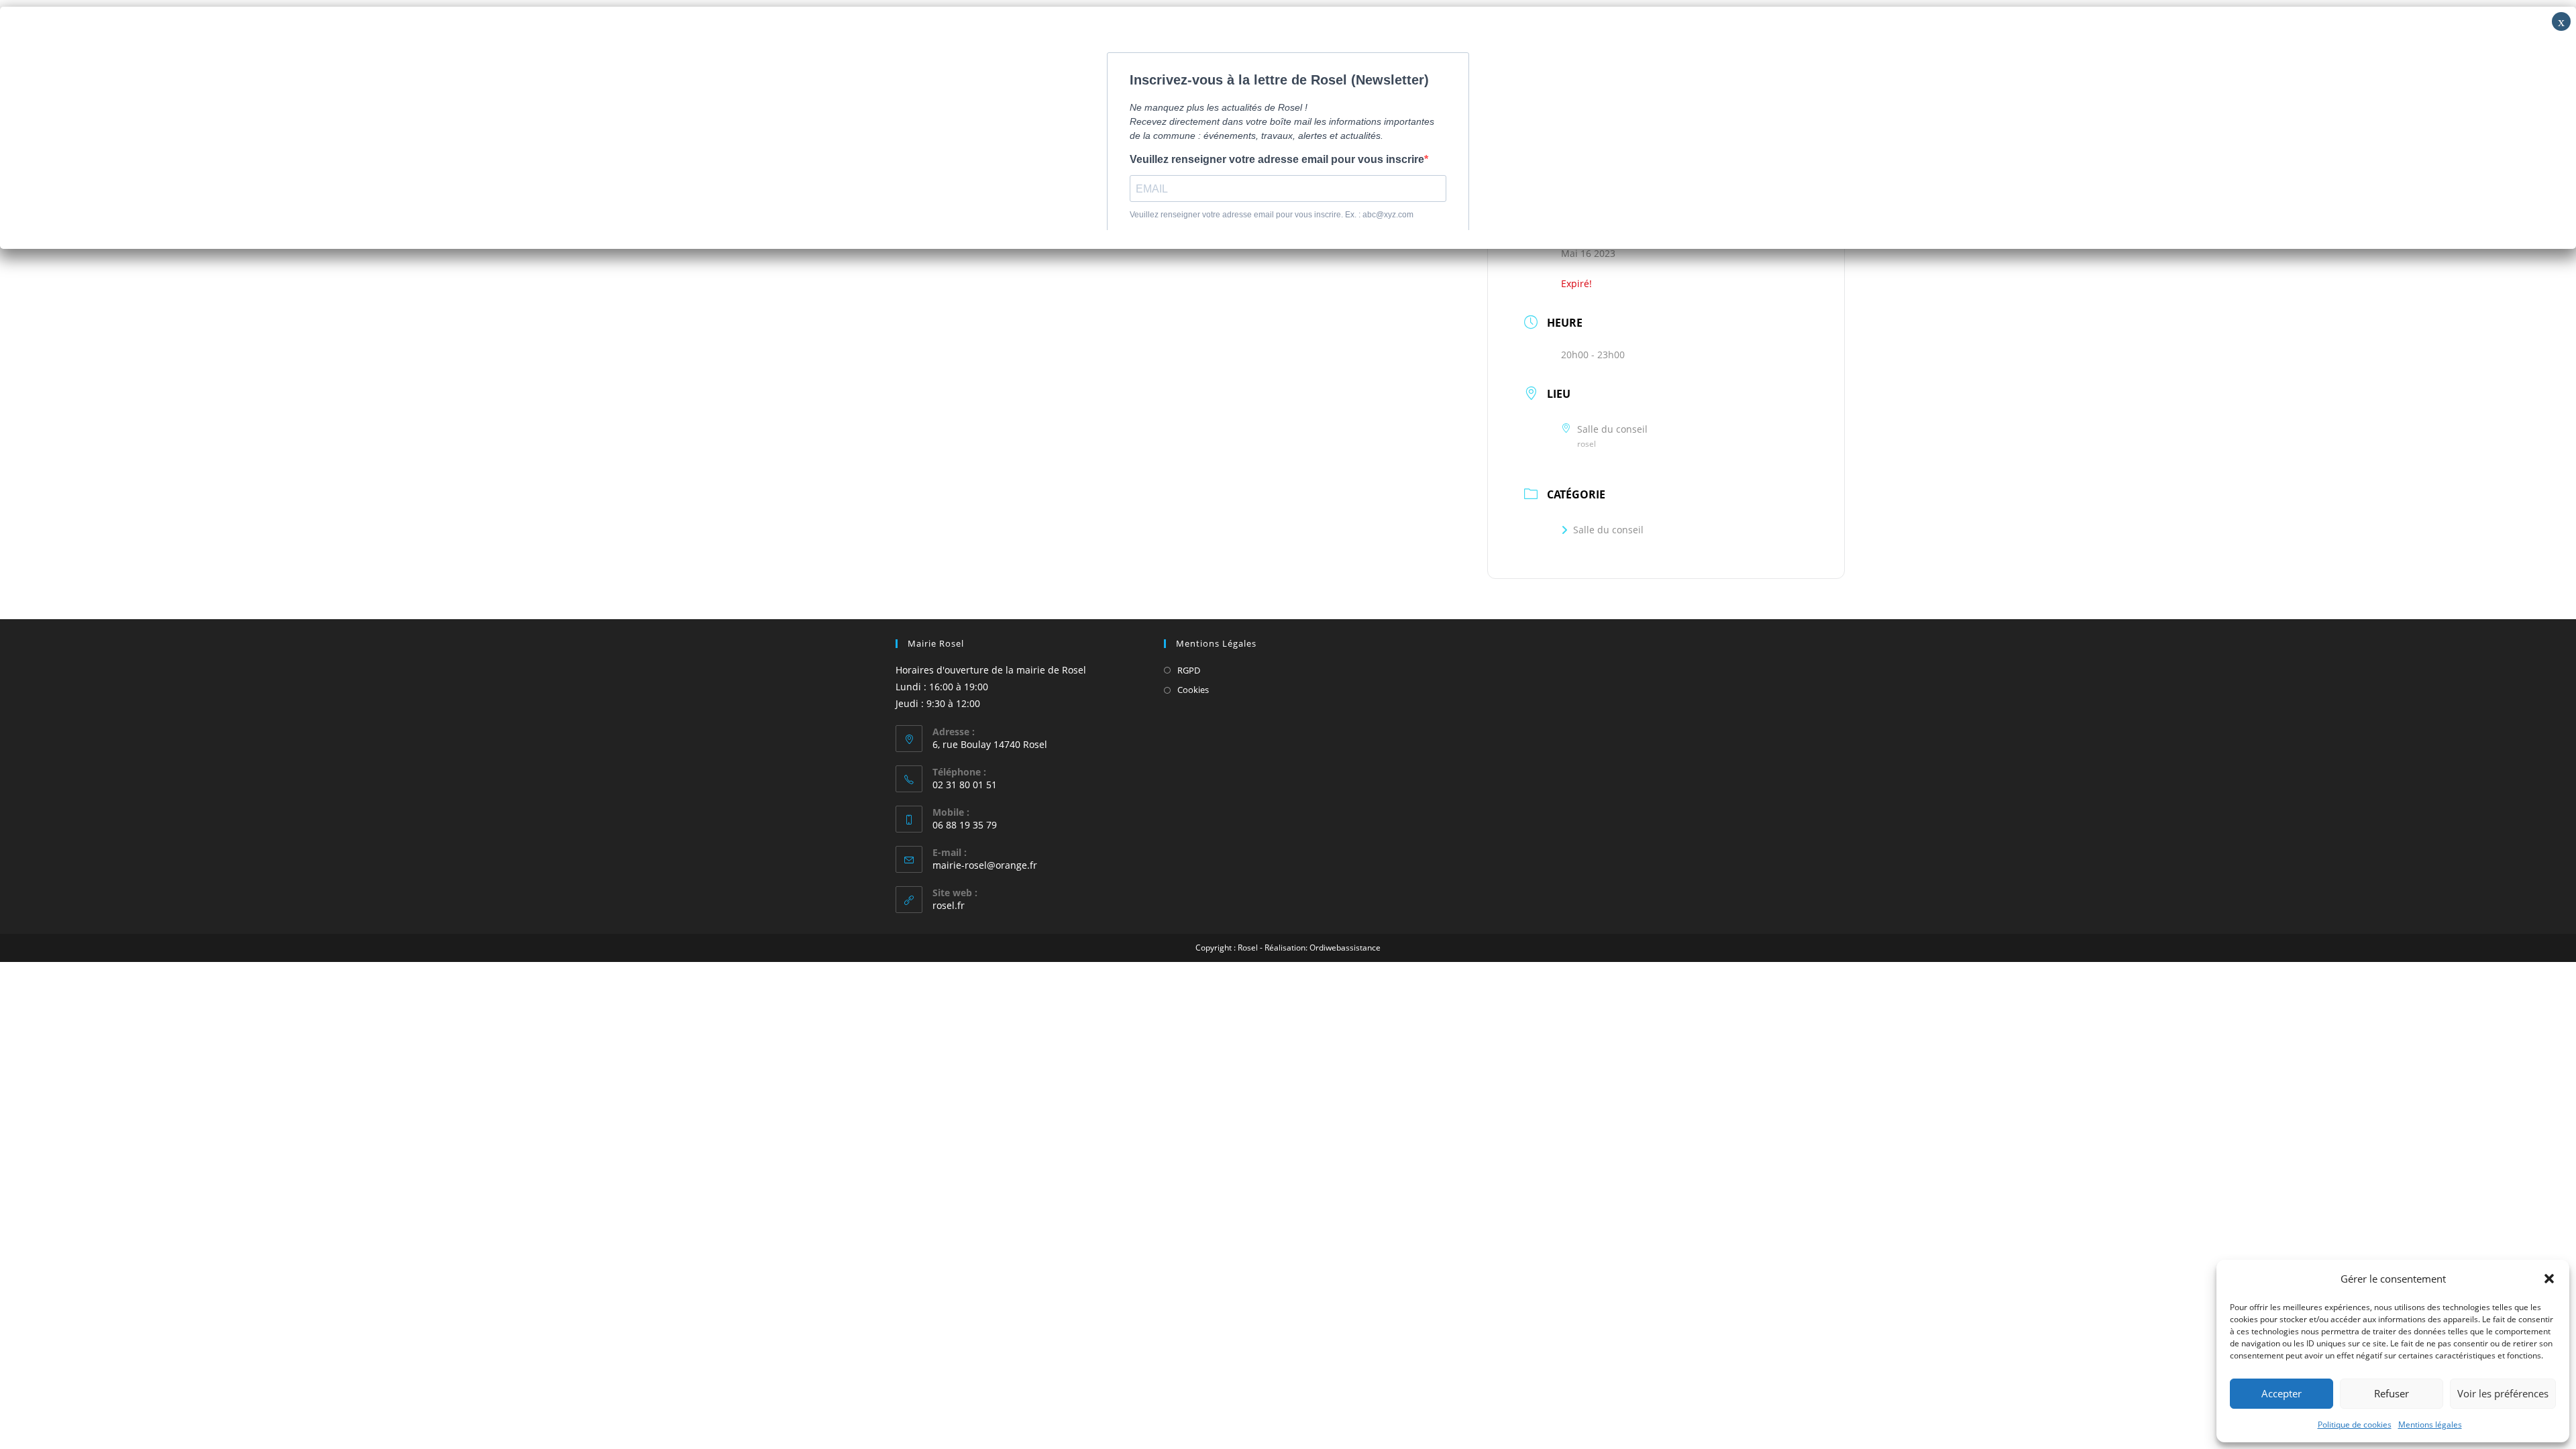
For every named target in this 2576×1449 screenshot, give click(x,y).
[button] (2549, 1279)
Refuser (2392, 1393)
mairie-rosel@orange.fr (985, 865)
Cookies (1193, 690)
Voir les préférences (2503, 1393)
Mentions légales (2430, 1425)
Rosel (1248, 948)
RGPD (1189, 670)
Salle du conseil (1608, 530)
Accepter (2282, 1393)
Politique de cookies (2355, 1425)
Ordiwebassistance (1345, 948)
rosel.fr (949, 905)
